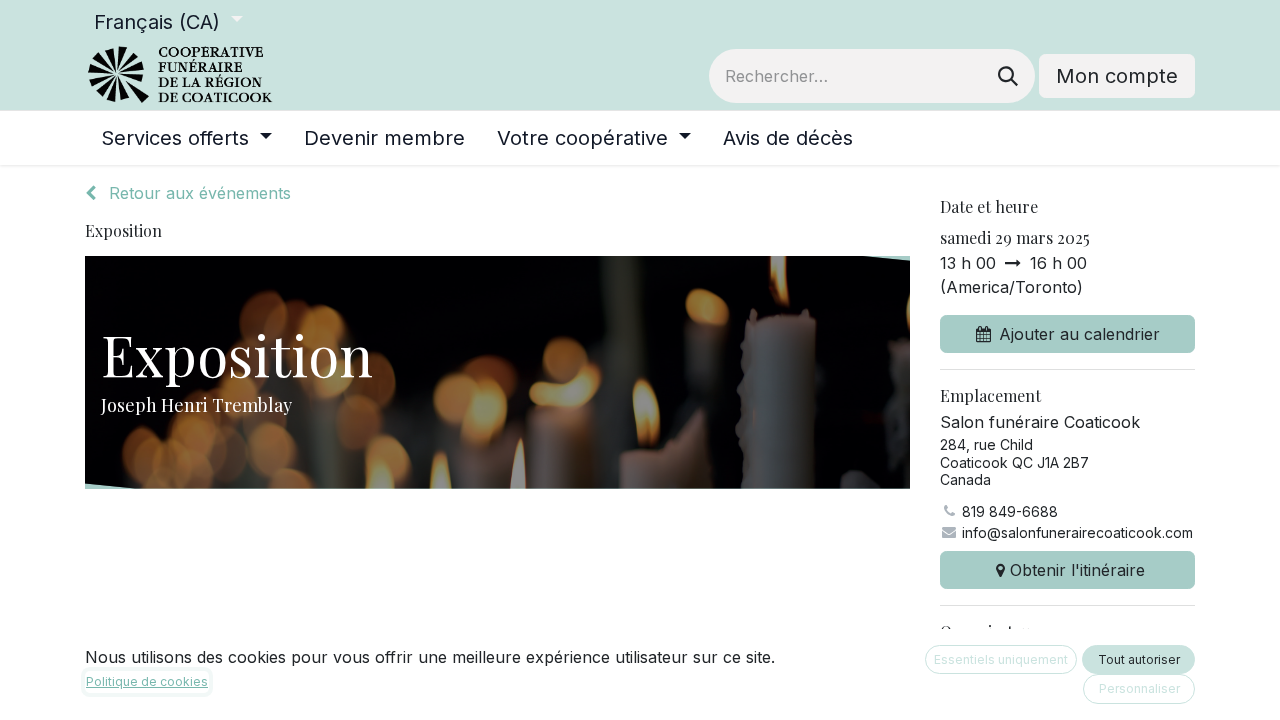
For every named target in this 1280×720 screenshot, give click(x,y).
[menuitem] (186, 138)
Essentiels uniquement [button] (1001, 659)
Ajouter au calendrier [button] (1079, 334)
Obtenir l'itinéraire (1077, 570)
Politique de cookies (147, 681)
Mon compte (1117, 76)
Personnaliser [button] (1139, 688)
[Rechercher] (1008, 76)
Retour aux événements (197, 193)
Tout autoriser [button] (1139, 659)
